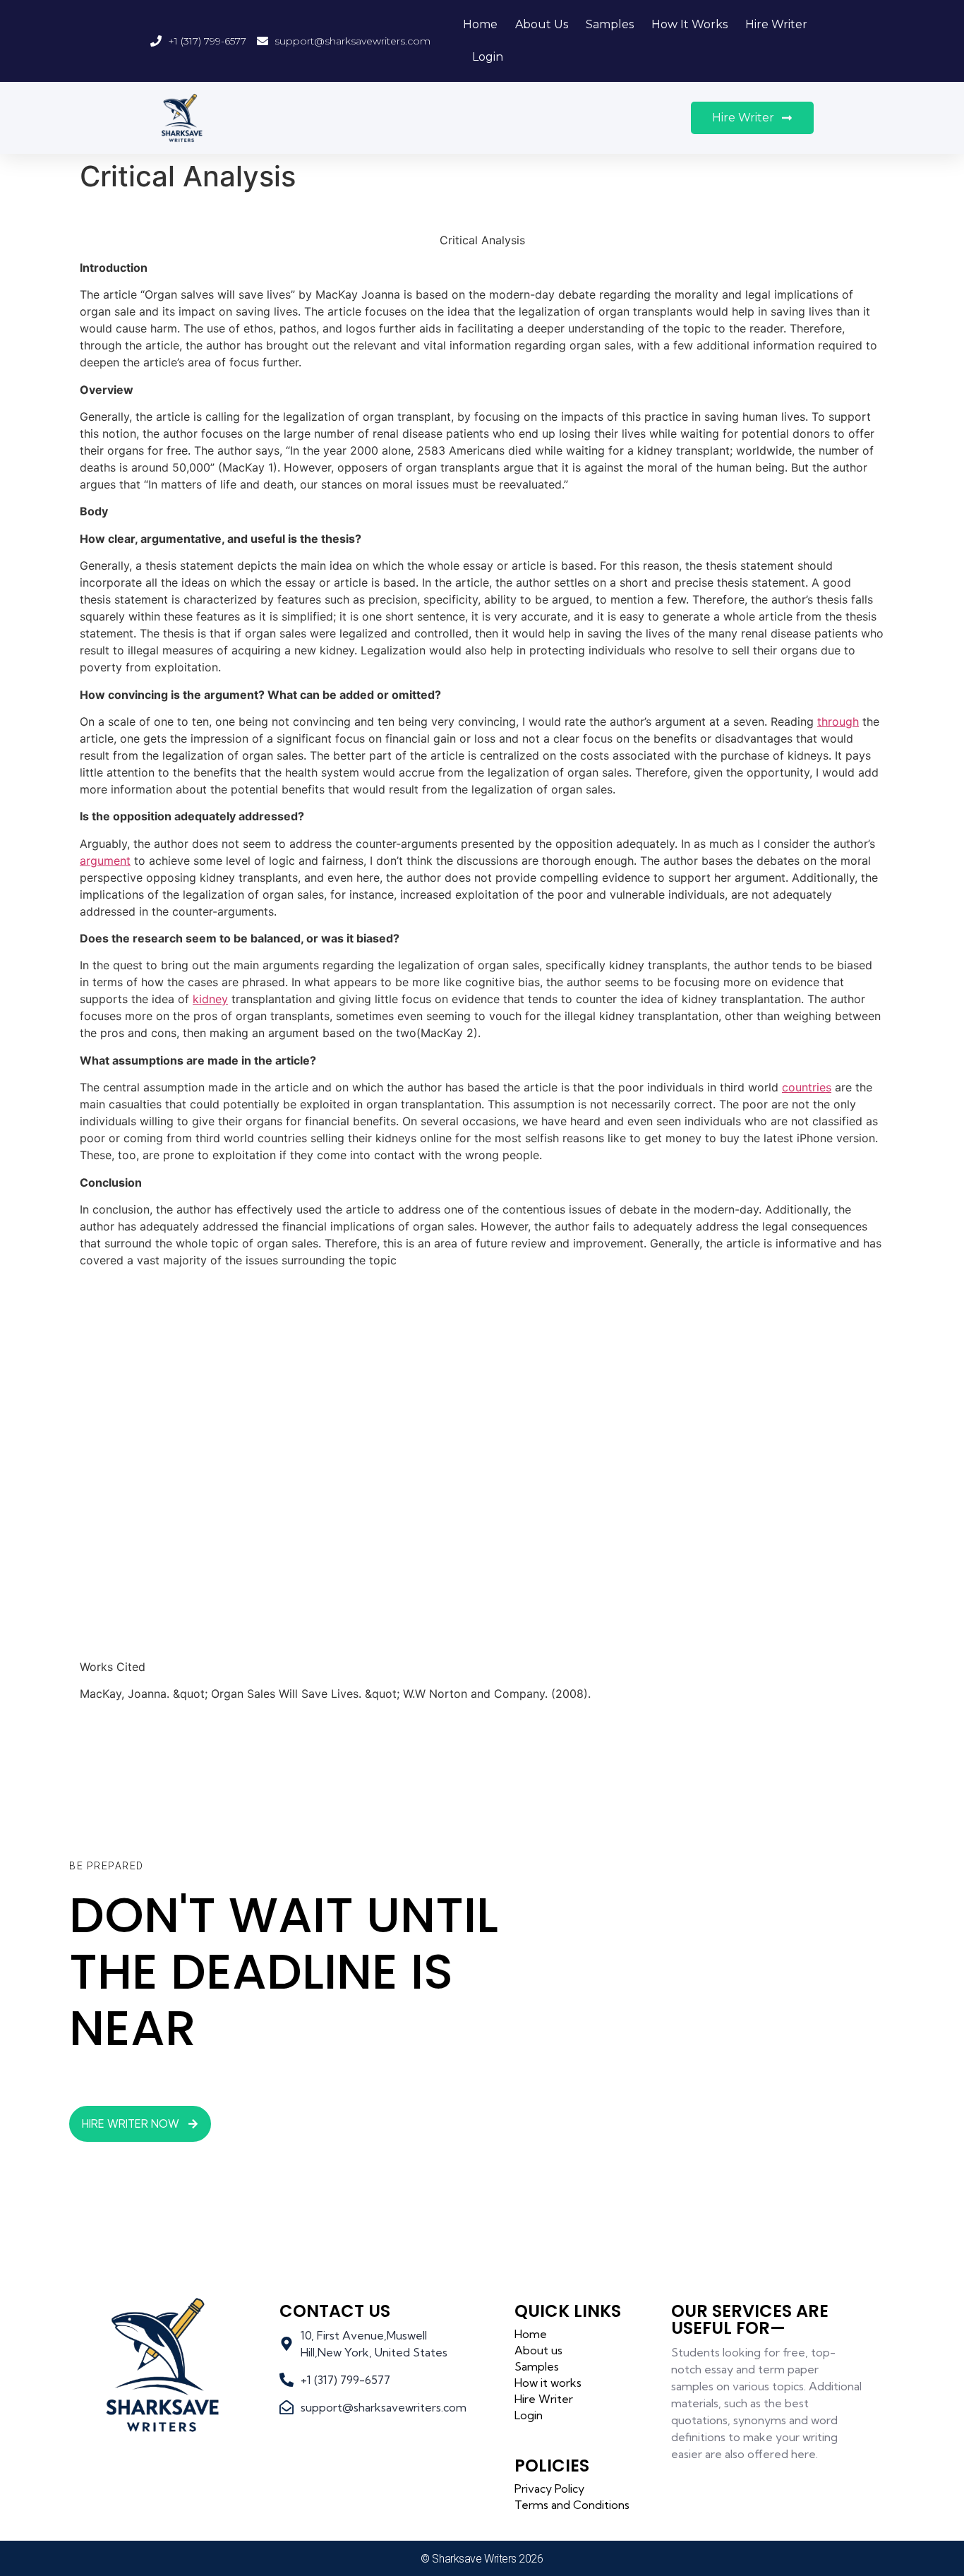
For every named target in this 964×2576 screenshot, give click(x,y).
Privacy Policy (549, 2488)
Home (480, 24)
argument (105, 861)
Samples (610, 24)
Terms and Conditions (572, 2505)
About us (542, 24)
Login (488, 57)
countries (807, 1087)
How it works (689, 24)
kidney (210, 999)
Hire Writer (776, 24)
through (838, 721)
